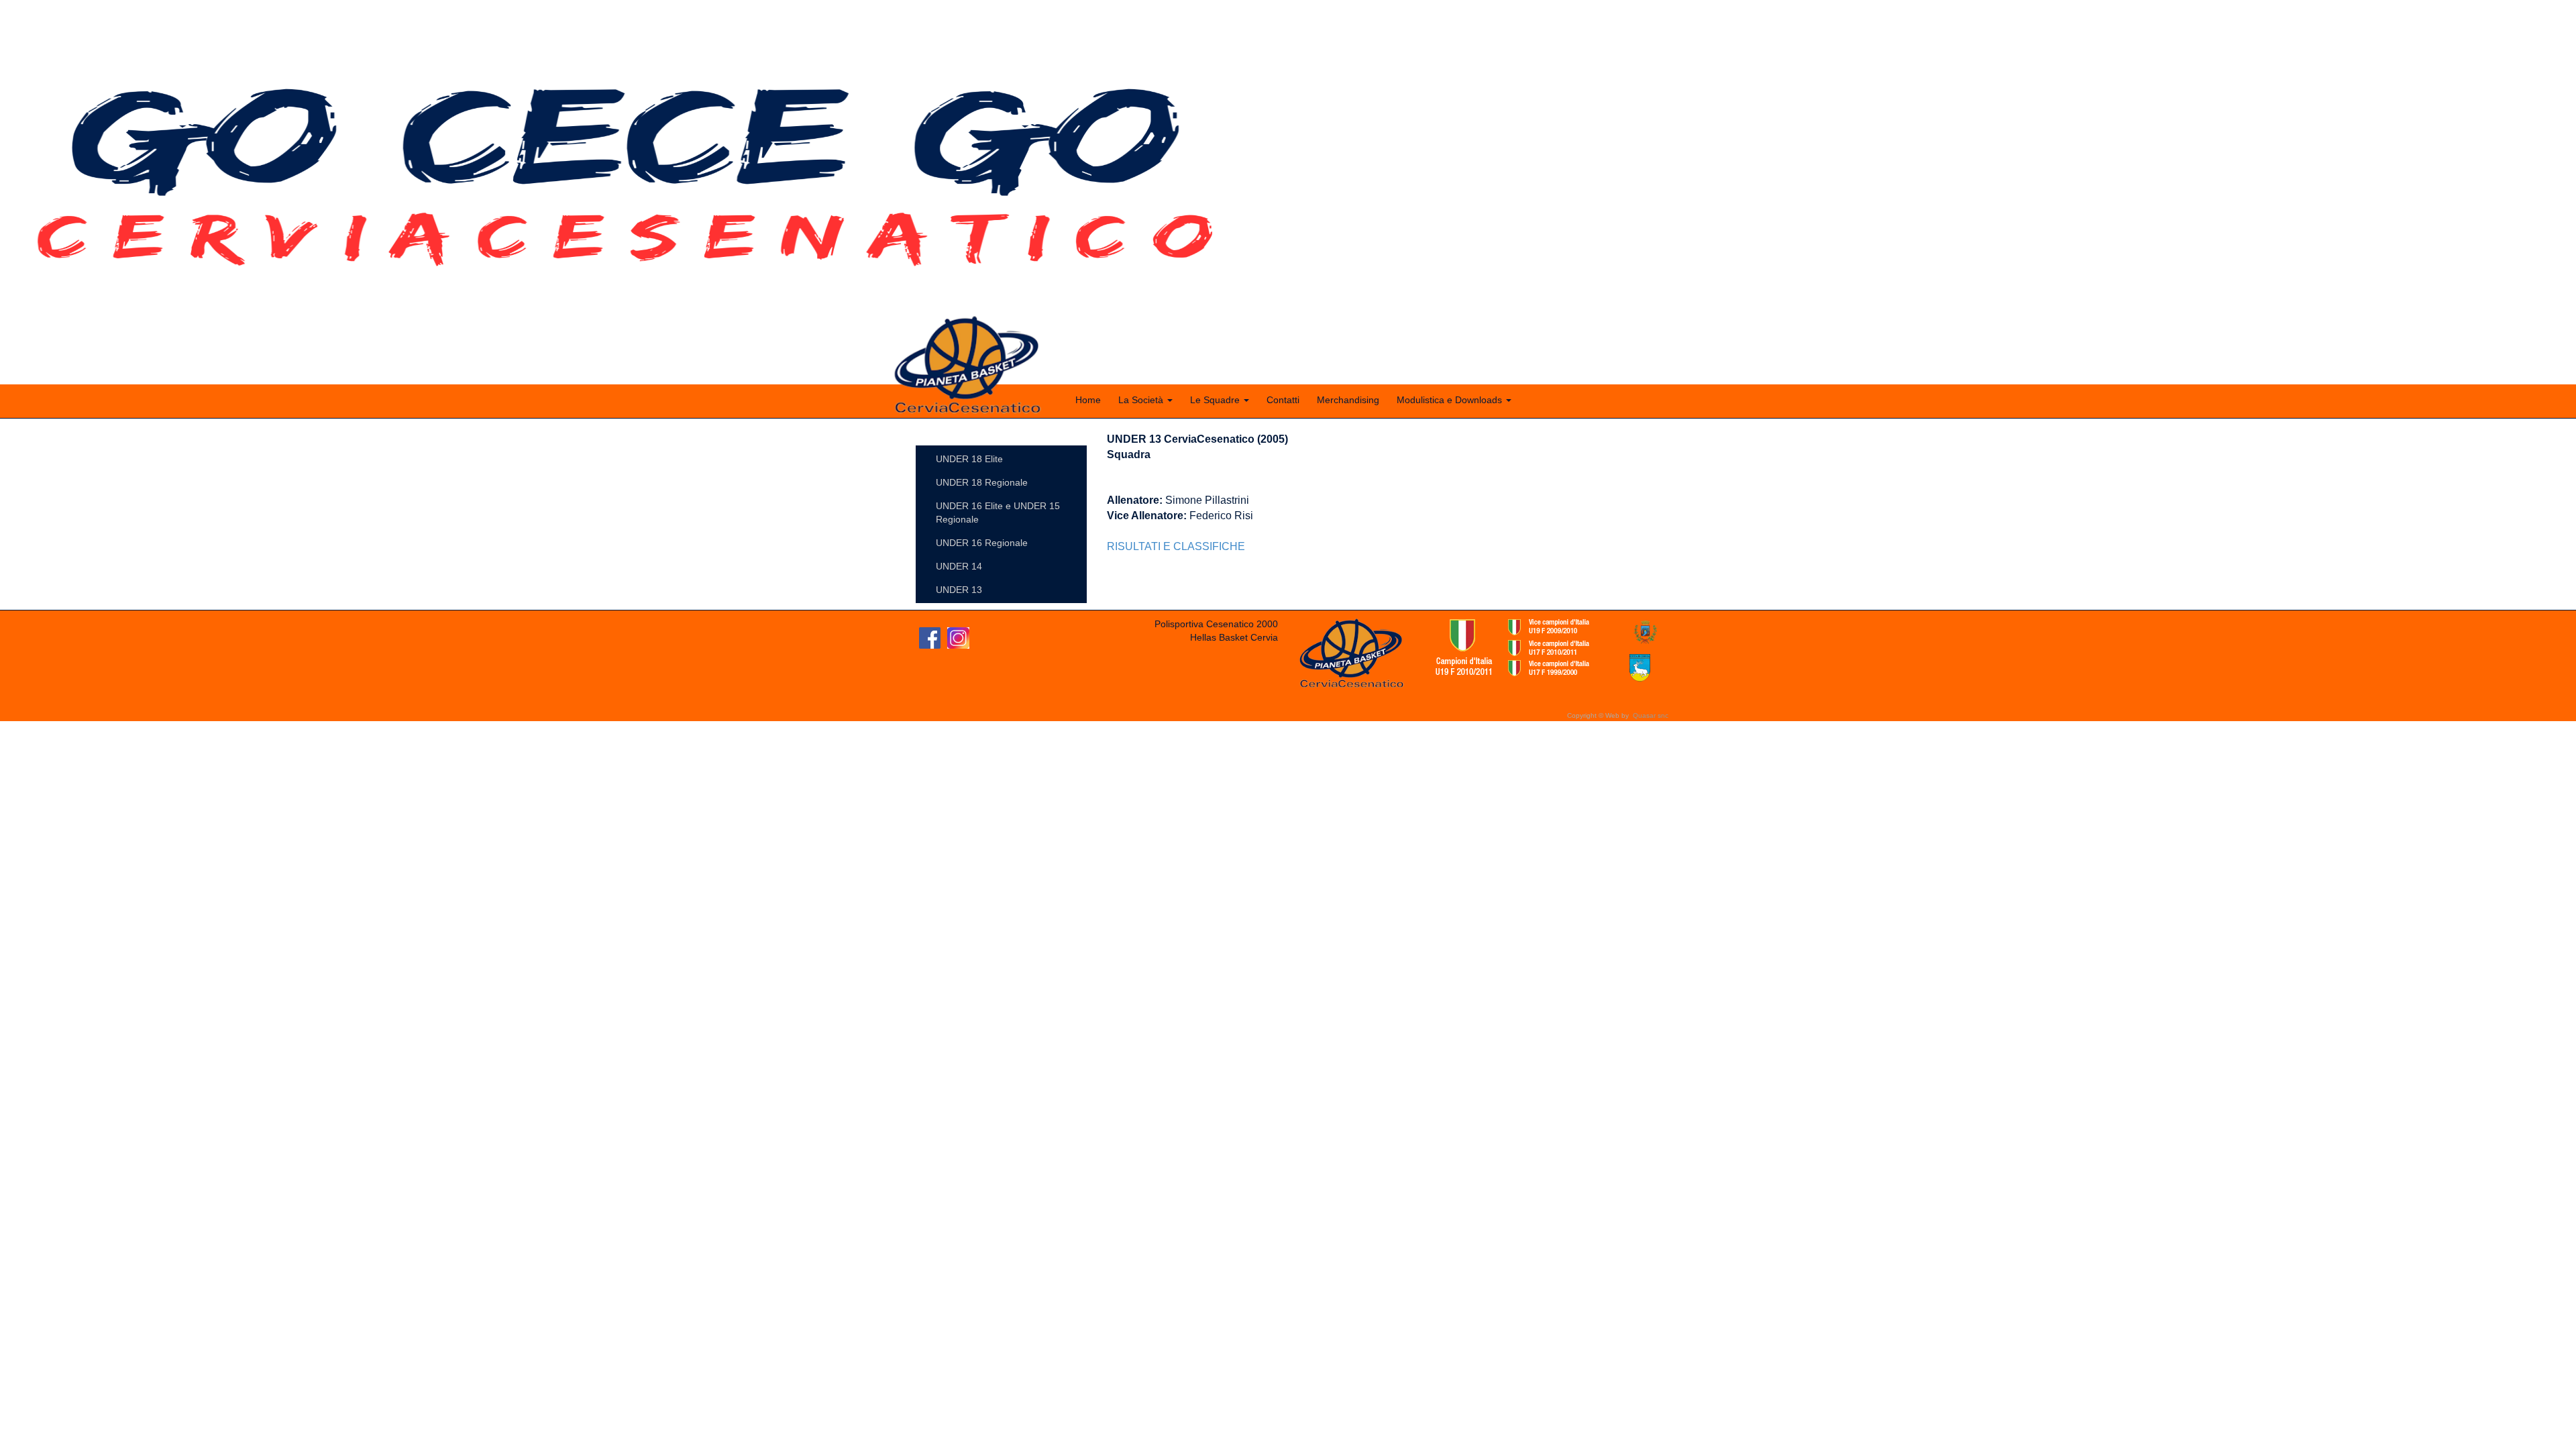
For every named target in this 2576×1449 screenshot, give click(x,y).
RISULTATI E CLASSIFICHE (1176, 546)
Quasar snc (1651, 715)
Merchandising (1348, 400)
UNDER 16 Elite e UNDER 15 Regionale (998, 513)
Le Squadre (1216, 400)
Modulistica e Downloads (1451, 400)
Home (1088, 400)
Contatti (1283, 400)
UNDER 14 (959, 566)
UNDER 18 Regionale (982, 482)
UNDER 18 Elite (969, 459)
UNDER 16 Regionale (982, 543)
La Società (1142, 400)
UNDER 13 (959, 590)
